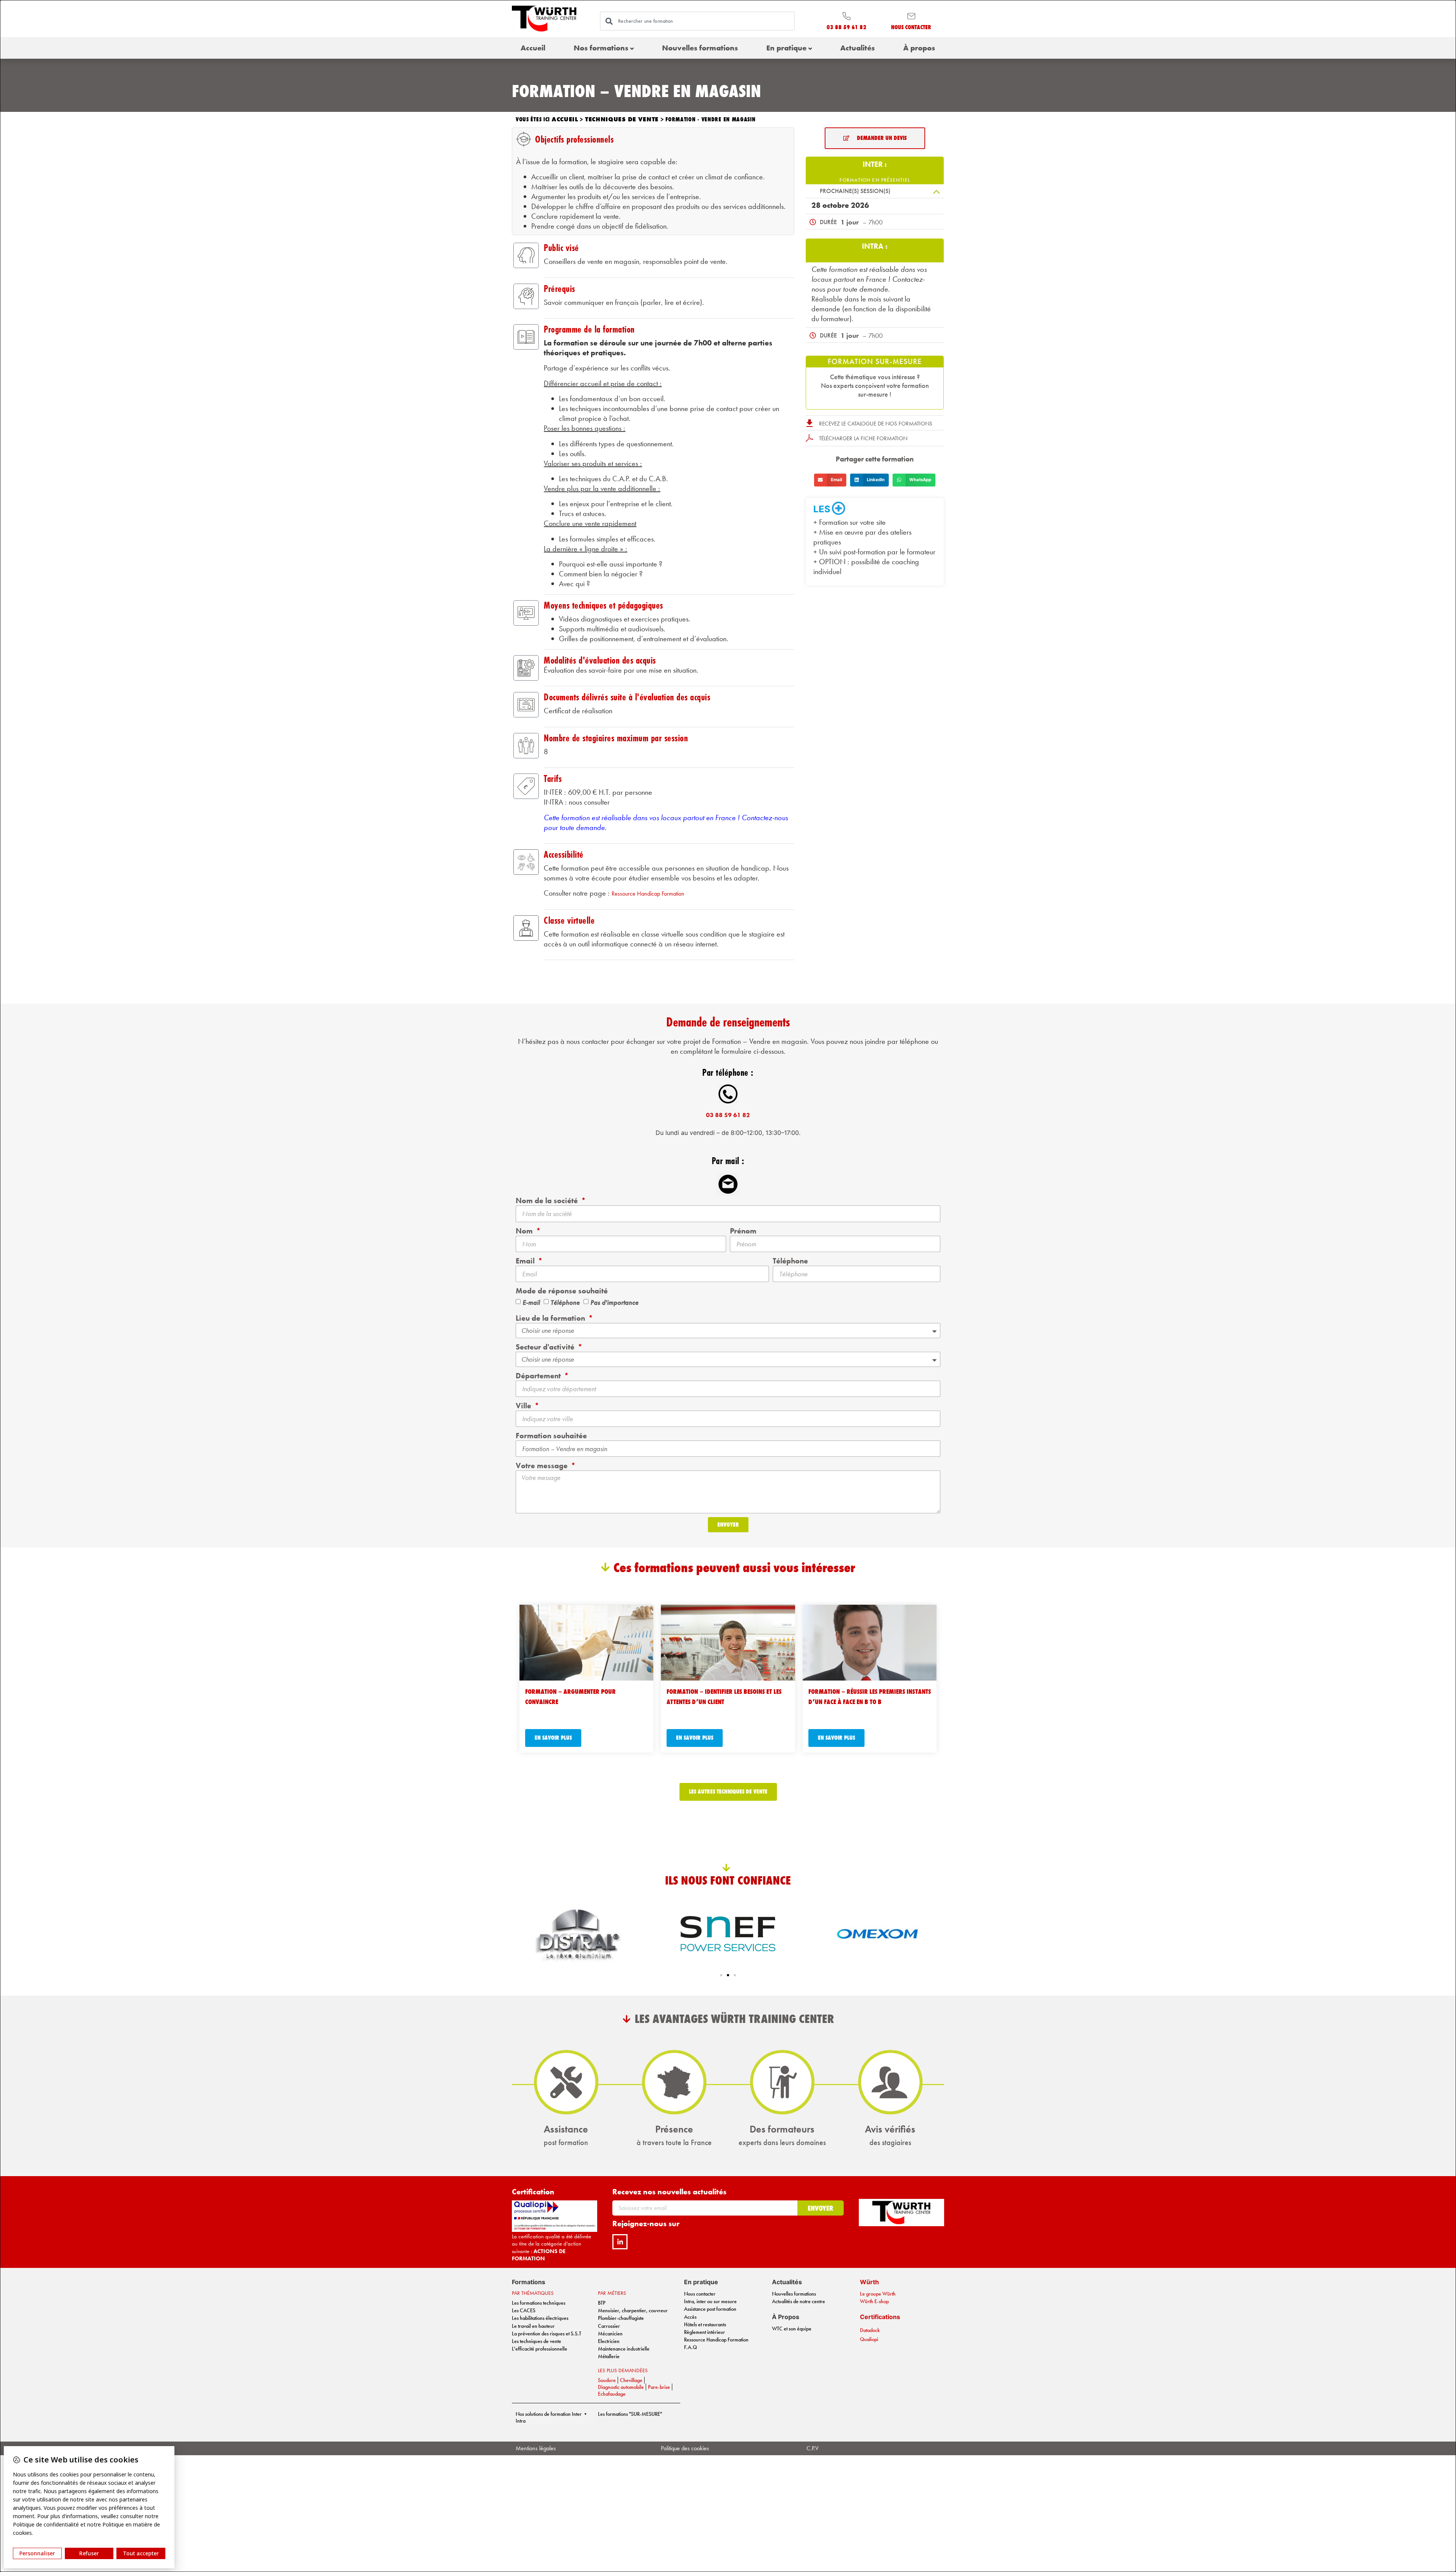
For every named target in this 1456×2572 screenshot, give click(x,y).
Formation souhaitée (551, 1436)
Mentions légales (536, 2448)
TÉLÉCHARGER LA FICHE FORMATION (863, 438)
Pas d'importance (614, 1302)
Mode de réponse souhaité (562, 1291)
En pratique (786, 48)
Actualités (857, 48)
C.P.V (813, 2448)
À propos (919, 48)
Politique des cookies (685, 2448)
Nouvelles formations (700, 48)
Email (526, 1261)
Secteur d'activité (546, 1347)
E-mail (531, 1302)
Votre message (543, 1466)
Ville (524, 1406)
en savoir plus (553, 1738)
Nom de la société (548, 1200)
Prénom (743, 1231)
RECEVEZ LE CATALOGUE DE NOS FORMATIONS (876, 424)
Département (539, 1376)
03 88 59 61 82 (728, 1115)
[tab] (875, 166)
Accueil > (568, 119)
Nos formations (601, 48)
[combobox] (697, 21)
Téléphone (790, 1261)
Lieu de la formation (551, 1318)
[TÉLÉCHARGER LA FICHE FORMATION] (810, 438)
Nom (525, 1231)
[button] (875, 191)
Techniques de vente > (625, 119)
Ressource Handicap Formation (648, 894)
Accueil (533, 48)
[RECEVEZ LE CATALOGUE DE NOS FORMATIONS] (810, 423)
